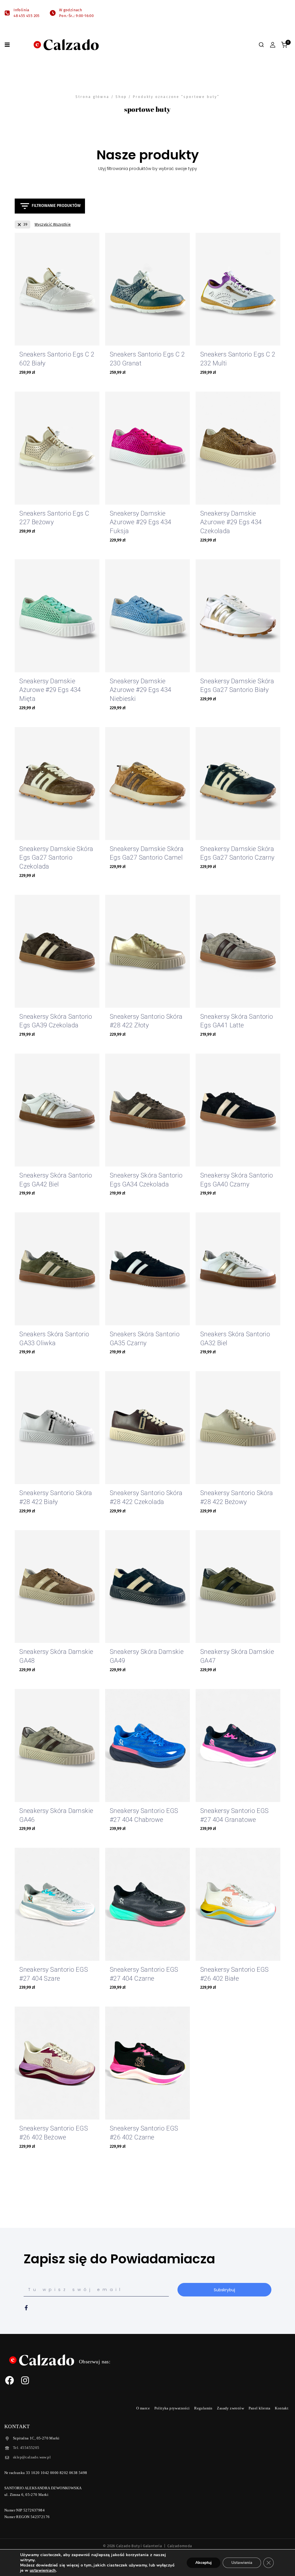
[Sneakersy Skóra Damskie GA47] (238, 1587)
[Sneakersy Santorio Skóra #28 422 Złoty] (147, 951)
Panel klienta (260, 2408)
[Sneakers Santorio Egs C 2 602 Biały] (57, 289)
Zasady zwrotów (230, 2408)
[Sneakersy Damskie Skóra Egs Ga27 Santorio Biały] (238, 616)
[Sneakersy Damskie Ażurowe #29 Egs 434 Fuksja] (147, 448)
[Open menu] (7, 45)
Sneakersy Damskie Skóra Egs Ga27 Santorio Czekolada (56, 858)
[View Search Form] (261, 45)
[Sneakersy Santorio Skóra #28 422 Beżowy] (238, 1428)
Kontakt (282, 2408)
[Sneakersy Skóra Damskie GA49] (147, 1587)
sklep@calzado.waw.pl (32, 2457)
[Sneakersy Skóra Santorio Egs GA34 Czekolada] (147, 1110)
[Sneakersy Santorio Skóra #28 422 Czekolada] (147, 1428)
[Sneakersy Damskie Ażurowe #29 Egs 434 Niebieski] (147, 616)
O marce (143, 2408)
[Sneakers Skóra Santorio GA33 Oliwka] (57, 1269)
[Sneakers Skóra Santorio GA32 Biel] (238, 1269)
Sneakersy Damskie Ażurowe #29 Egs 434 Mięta (50, 690)
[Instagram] (25, 2380)
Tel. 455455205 (26, 2448)
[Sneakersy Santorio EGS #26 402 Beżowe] (57, 2063)
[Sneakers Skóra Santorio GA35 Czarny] (147, 1269)
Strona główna (92, 97)
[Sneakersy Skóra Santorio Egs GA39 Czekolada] (57, 951)
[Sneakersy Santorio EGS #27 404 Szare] (57, 1904)
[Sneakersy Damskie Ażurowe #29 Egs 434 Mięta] (57, 616)
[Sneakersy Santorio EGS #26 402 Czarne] (147, 2063)
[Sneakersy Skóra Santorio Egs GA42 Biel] (57, 1110)
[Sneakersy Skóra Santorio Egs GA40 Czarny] (238, 1110)
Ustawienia (242, 2563)
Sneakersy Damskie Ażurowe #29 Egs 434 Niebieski (141, 690)
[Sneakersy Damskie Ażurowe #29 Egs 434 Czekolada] (238, 448)
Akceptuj (204, 2563)
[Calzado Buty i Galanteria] (66, 45)
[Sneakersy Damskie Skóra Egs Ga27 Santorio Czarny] (238, 784)
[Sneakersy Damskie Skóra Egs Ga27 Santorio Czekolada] (57, 784)
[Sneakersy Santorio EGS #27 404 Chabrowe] (147, 1745)
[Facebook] (10, 2380)
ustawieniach (43, 2571)
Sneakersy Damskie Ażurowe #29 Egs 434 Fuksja (141, 522)
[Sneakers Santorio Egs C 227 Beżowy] (57, 448)
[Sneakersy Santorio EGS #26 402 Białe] (238, 1904)
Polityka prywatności (172, 2408)
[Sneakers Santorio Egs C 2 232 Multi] (238, 289)
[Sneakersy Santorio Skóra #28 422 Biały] (57, 1428)
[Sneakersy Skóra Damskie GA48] (57, 1587)
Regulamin (203, 2408)
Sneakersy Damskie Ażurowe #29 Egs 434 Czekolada (231, 522)
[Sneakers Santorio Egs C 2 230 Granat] (147, 289)
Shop (121, 97)
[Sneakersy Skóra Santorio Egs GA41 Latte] (238, 951)
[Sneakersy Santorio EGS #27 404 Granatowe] (238, 1745)
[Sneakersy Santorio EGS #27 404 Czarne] (147, 1904)
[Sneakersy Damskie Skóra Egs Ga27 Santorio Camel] (147, 784)
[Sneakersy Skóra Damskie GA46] (57, 1745)
